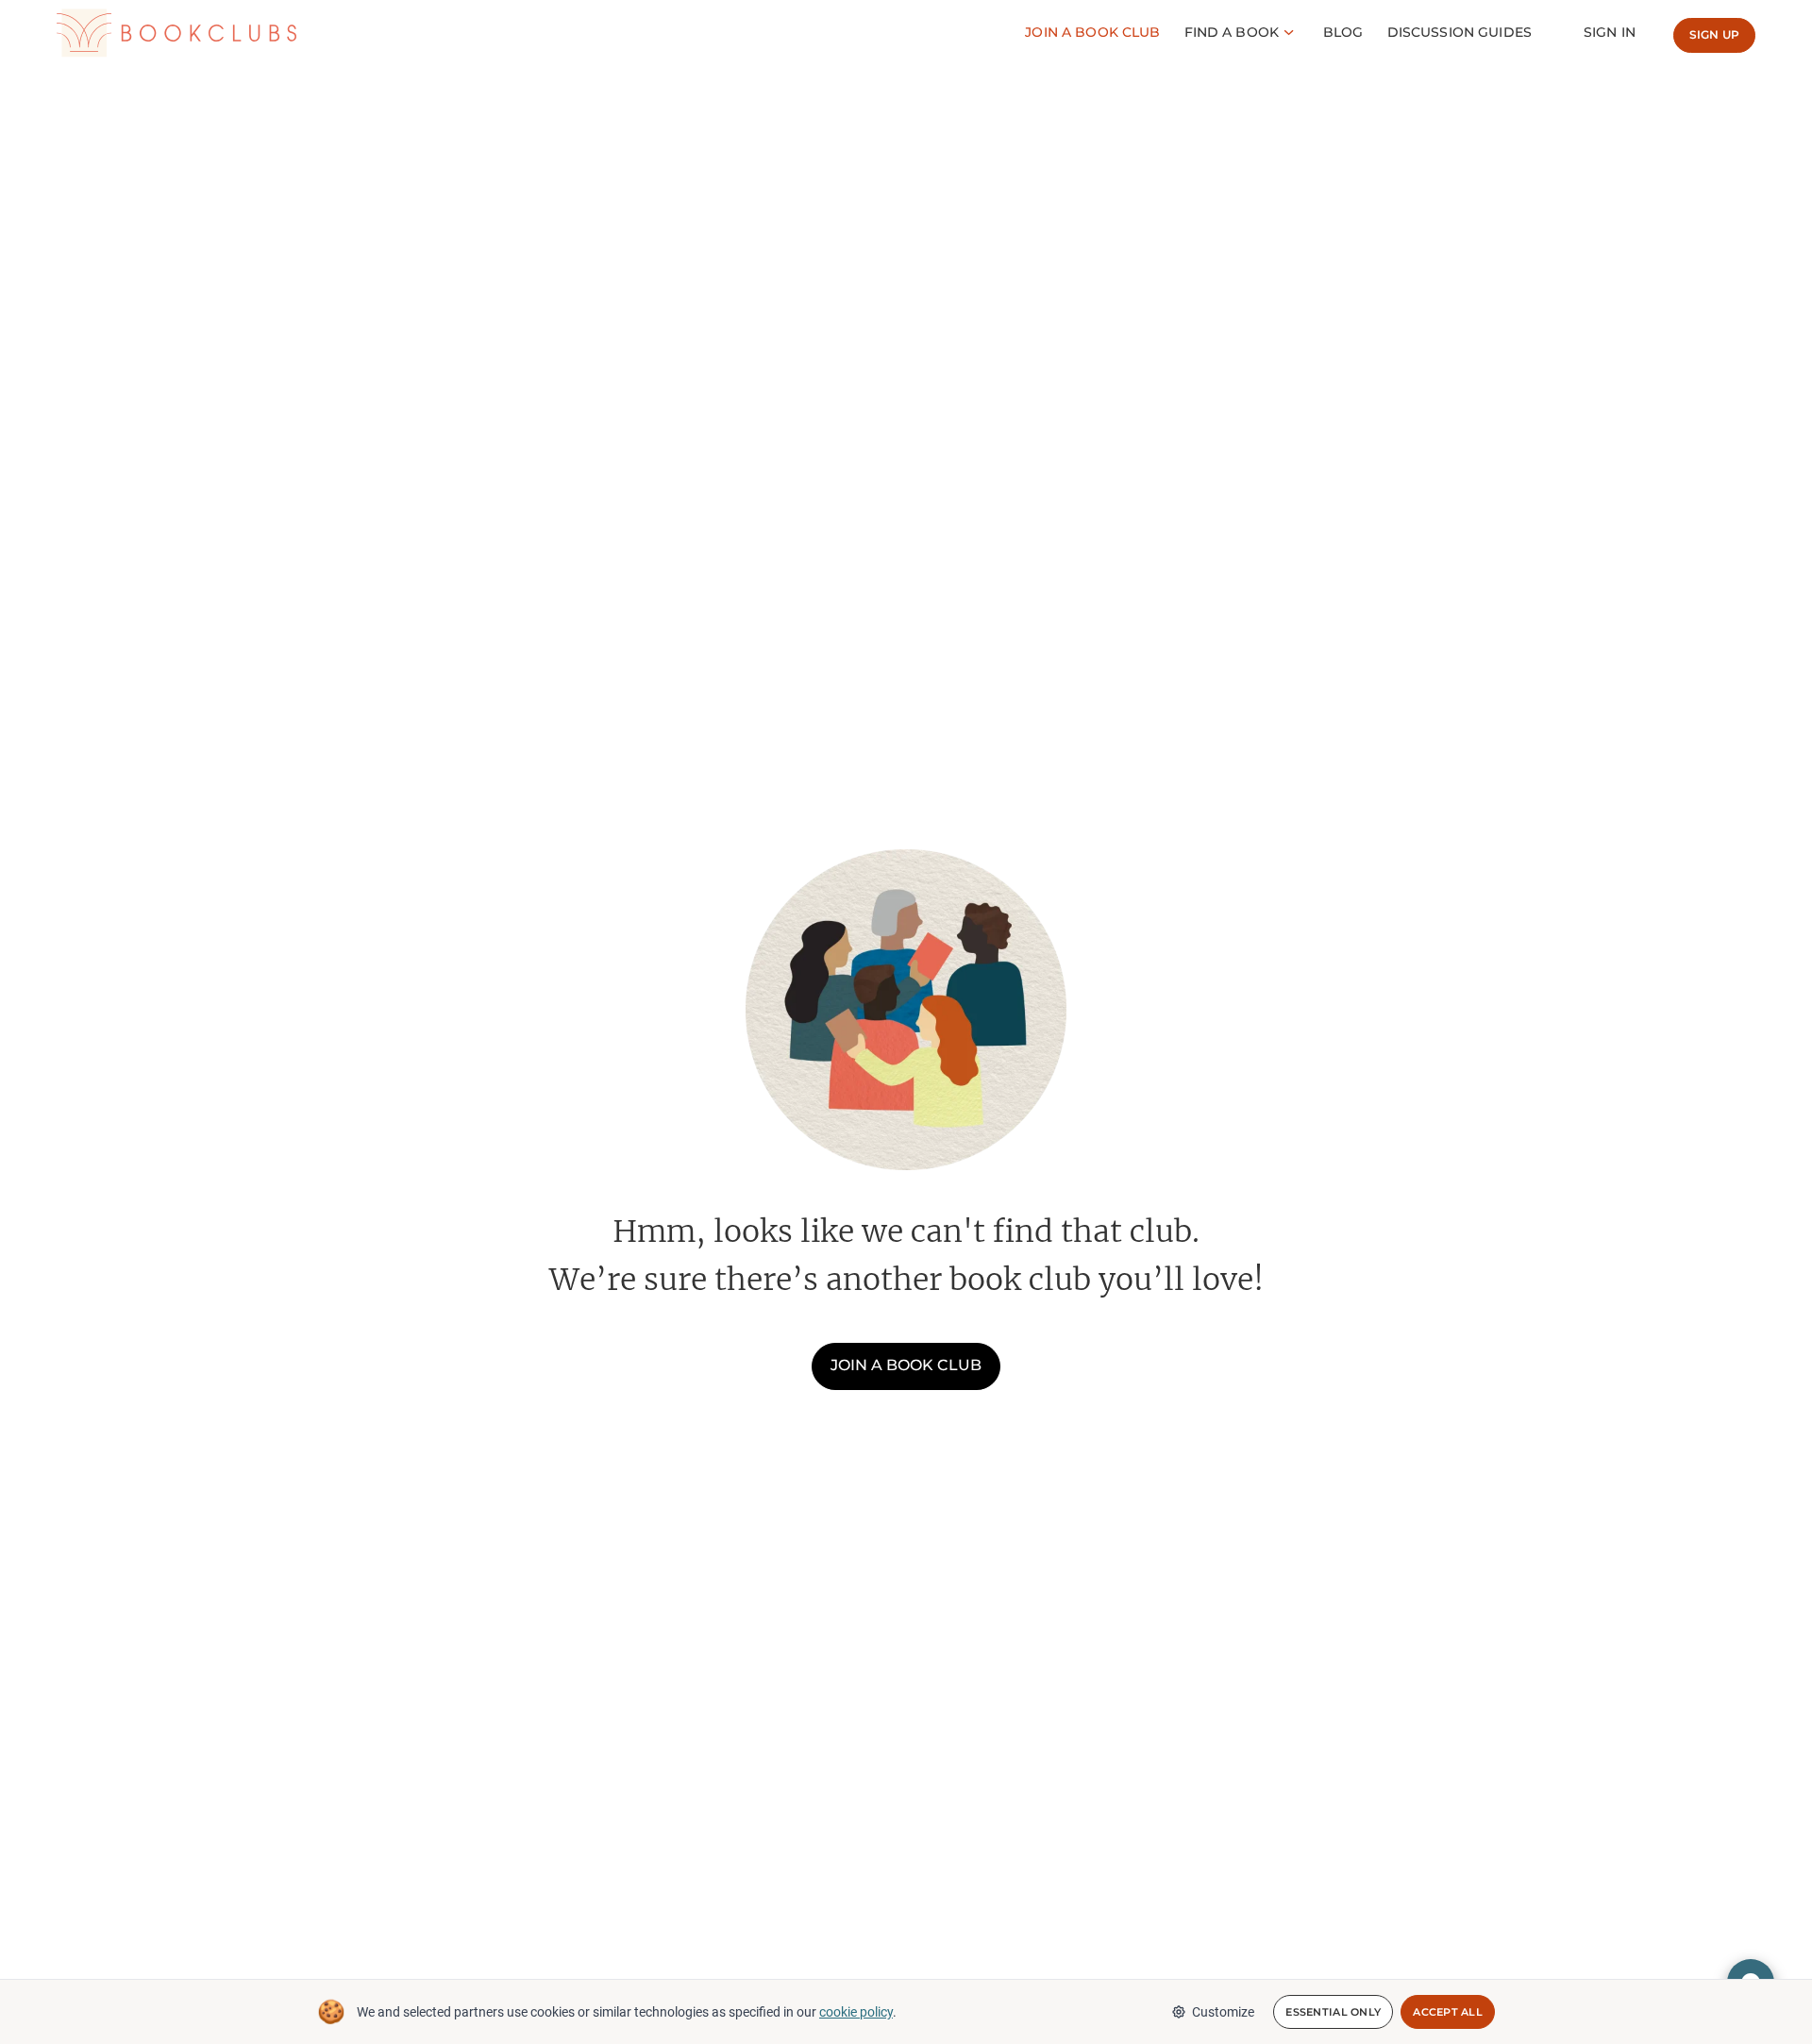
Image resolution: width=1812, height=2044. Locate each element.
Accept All (1448, 2012)
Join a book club (906, 1365)
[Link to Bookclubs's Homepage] (176, 33)
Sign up (1714, 34)
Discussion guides (1460, 32)
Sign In (1610, 32)
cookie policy (856, 2012)
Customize (1223, 2012)
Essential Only (1333, 2012)
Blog (1343, 32)
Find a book (1232, 32)
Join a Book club (1092, 32)
